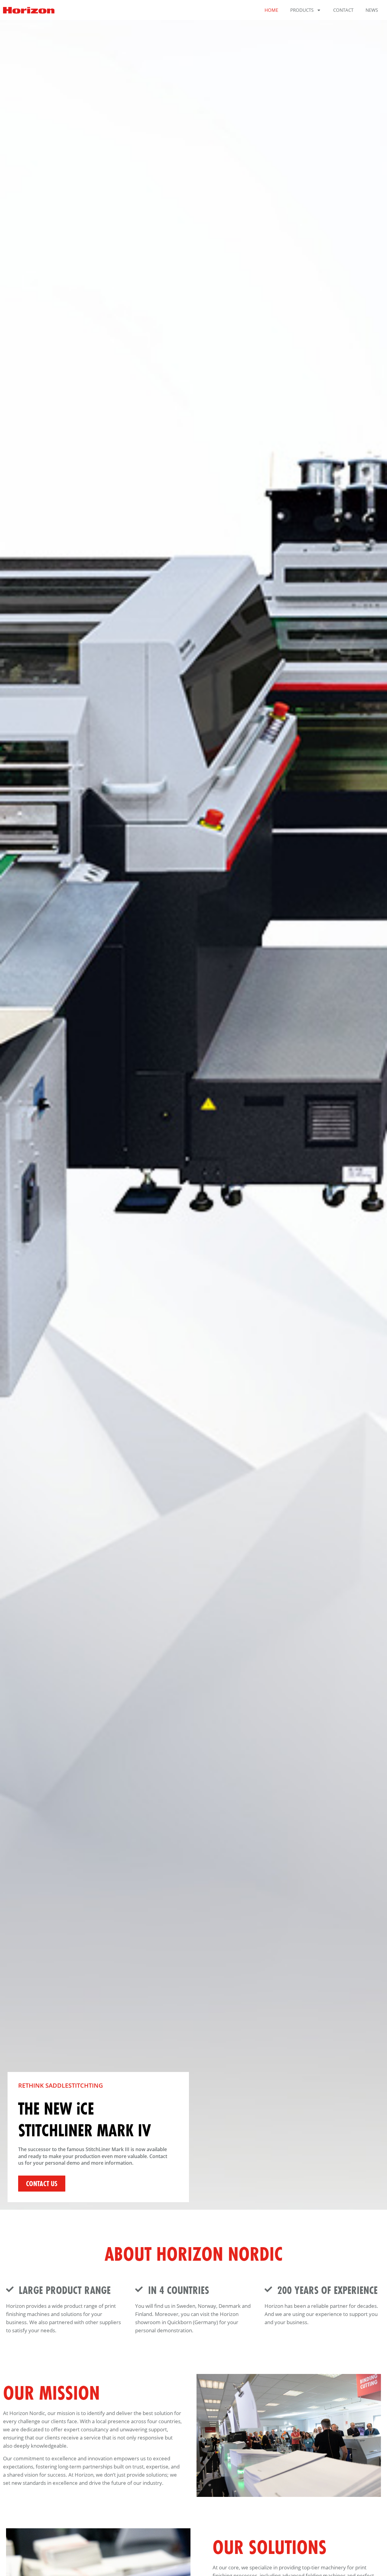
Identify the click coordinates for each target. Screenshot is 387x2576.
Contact (343, 10)
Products (302, 10)
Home (271, 10)
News (372, 10)
